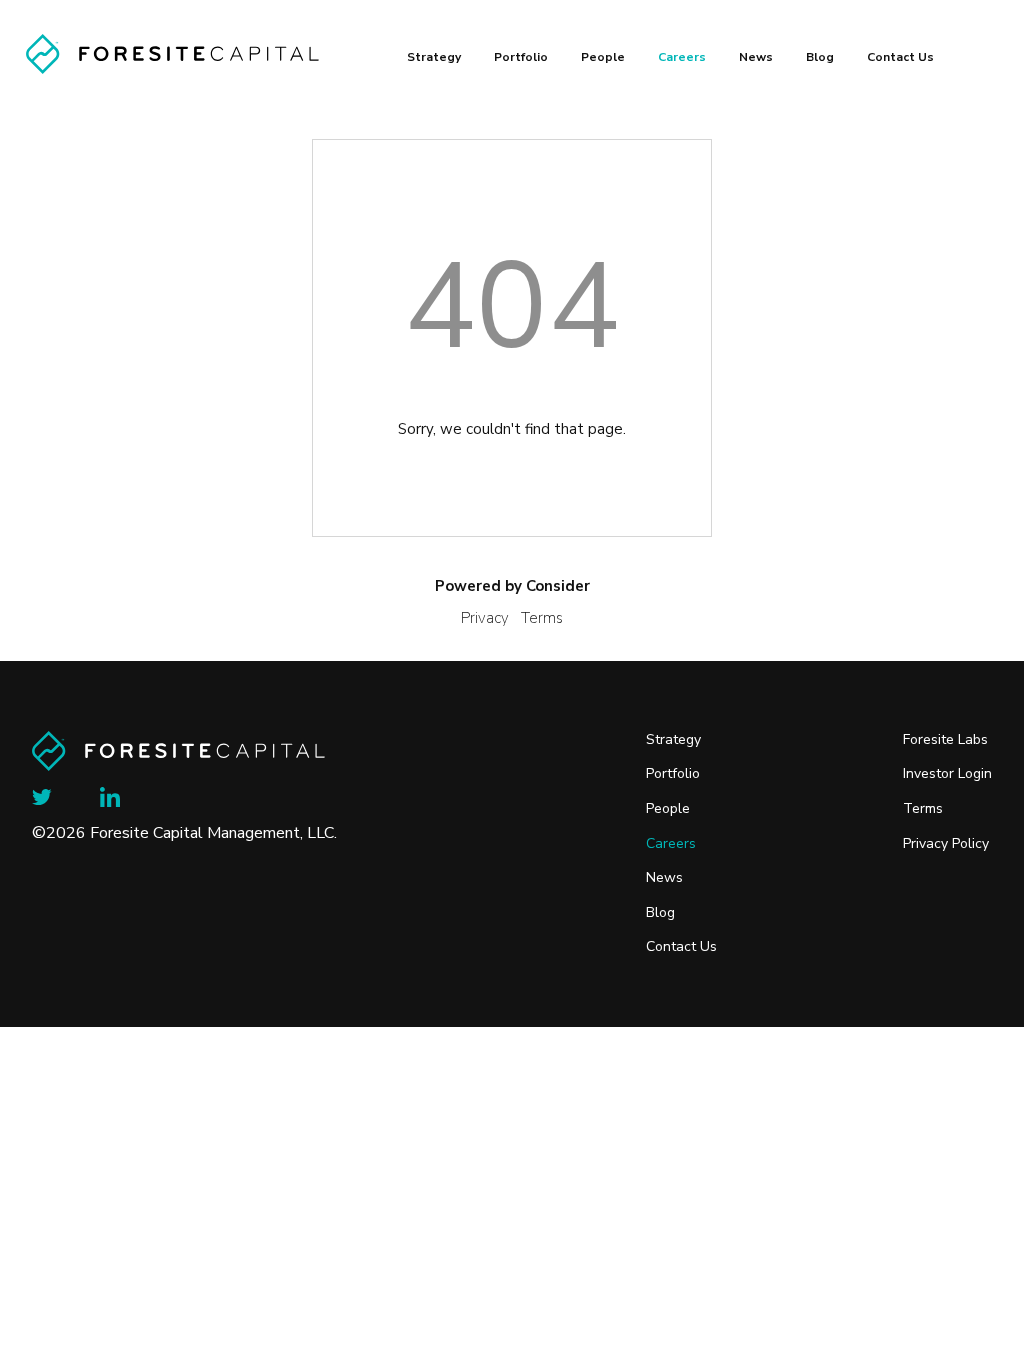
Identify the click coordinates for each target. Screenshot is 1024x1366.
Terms (542, 618)
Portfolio (521, 57)
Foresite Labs (945, 740)
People (603, 57)
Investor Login (947, 774)
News (756, 57)
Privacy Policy (946, 844)
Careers (682, 57)
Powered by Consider (512, 586)
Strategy (434, 57)
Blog (820, 57)
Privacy (485, 618)
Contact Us (900, 57)
